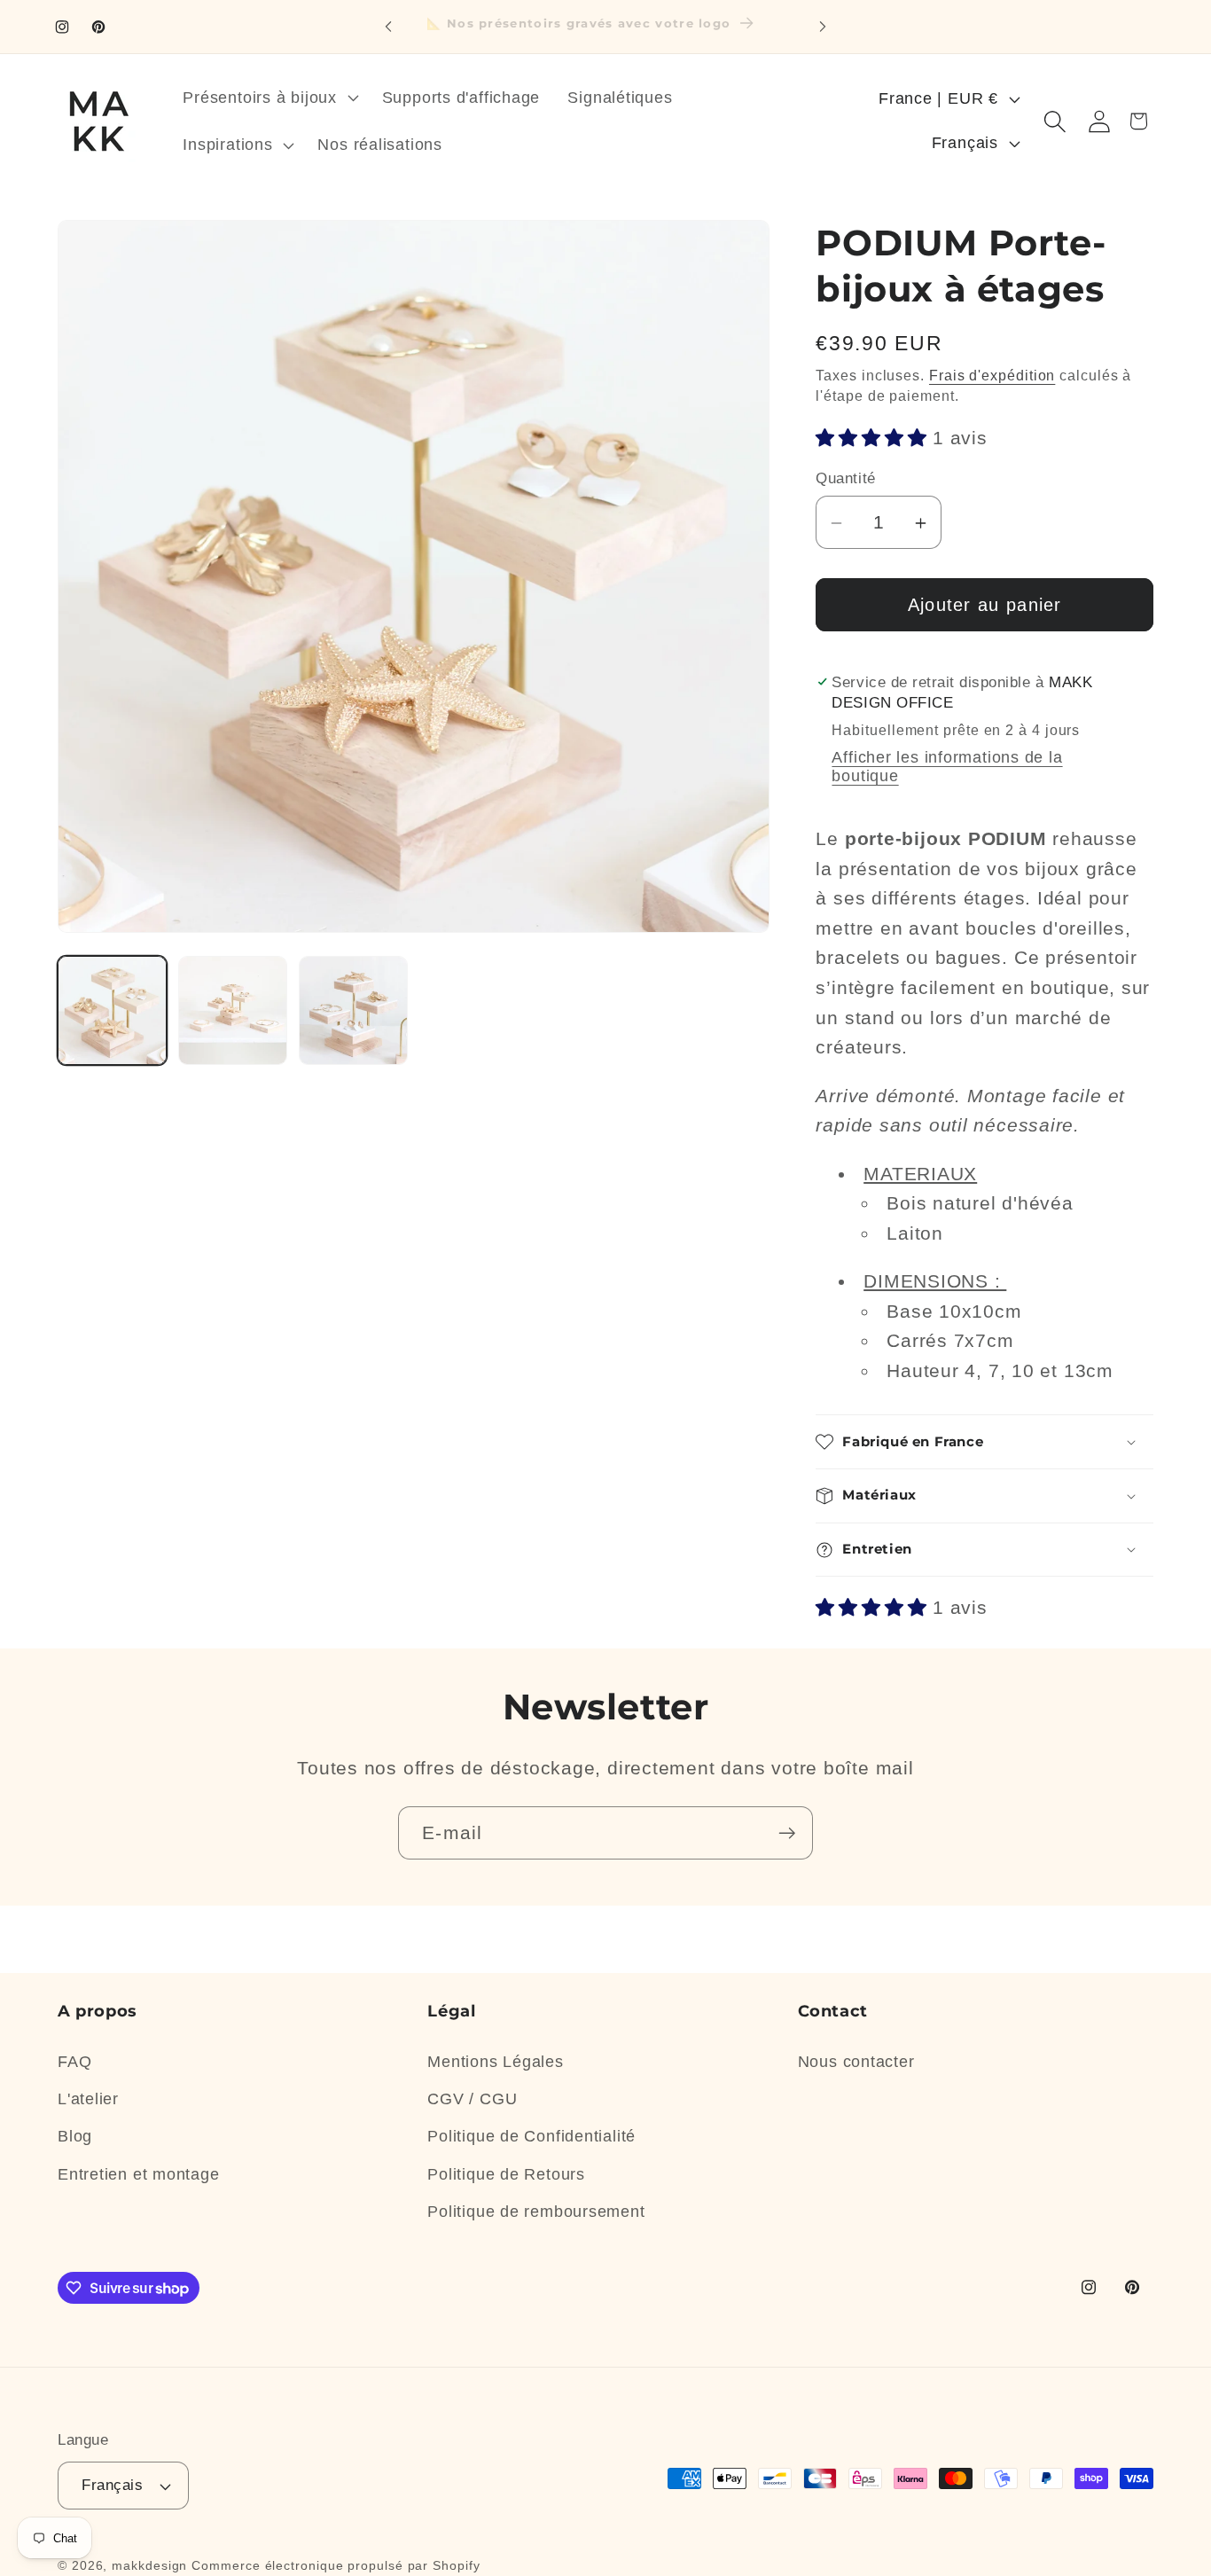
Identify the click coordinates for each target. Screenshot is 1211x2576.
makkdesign (149, 2565)
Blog (75, 2136)
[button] (269, 98)
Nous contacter (856, 2062)
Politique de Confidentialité (531, 2136)
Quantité (845, 478)
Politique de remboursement (536, 2212)
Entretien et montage (139, 2174)
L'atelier (88, 2099)
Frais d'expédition (992, 376)
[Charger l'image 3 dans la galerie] (353, 1010)
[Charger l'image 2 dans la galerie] (233, 1010)
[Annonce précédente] (388, 26)
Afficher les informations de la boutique (947, 767)
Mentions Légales (495, 2062)
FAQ (74, 2062)
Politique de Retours (506, 2174)
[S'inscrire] (787, 1833)
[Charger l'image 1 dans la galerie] (112, 1010)
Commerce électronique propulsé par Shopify (336, 2565)
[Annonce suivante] (823, 26)
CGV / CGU (472, 2099)
